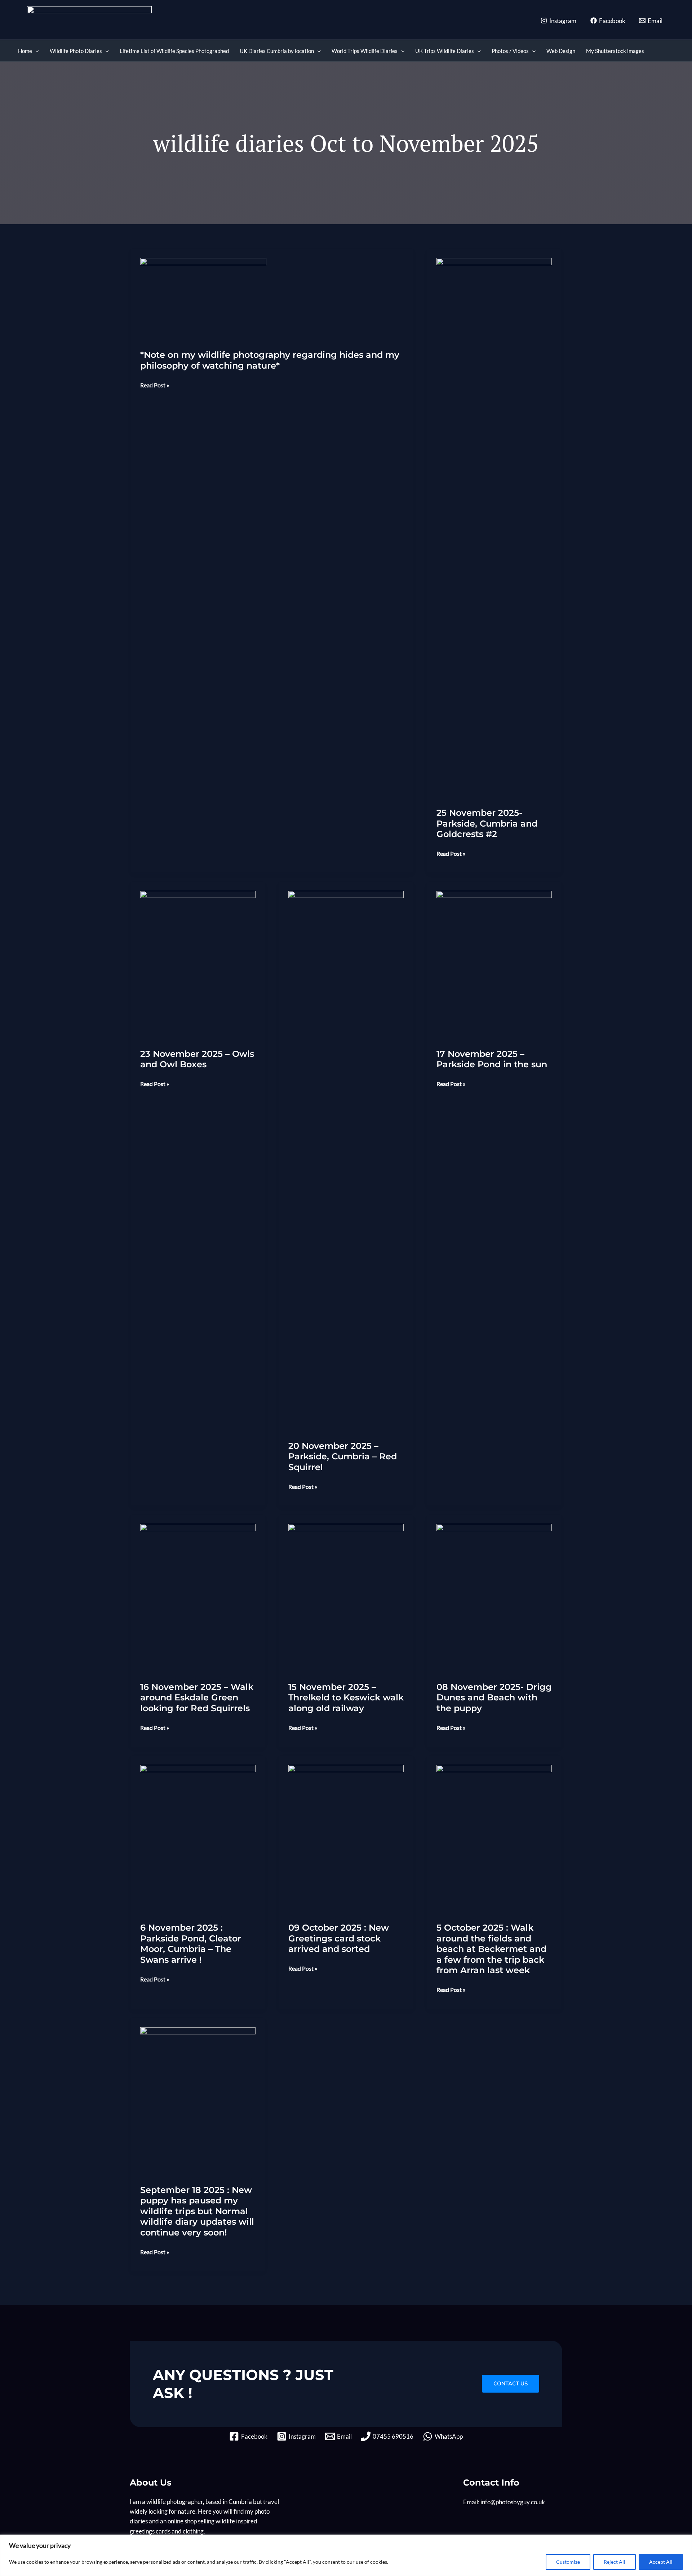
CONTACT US (511, 2384)
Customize (568, 2562)
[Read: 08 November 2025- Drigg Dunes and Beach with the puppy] (494, 1597)
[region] (346, 2555)
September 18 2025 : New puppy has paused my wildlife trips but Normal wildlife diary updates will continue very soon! (197, 2211)
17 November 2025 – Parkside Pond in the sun (492, 1059)
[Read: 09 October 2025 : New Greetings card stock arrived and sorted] (346, 1838)
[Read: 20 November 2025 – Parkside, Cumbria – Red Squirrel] (346, 1160)
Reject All (615, 2562)
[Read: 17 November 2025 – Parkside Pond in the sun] (494, 964)
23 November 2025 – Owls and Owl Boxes (197, 1059)
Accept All (661, 2562)
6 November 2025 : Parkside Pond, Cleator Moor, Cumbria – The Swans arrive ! (191, 1944)
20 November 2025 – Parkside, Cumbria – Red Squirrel (343, 1456)
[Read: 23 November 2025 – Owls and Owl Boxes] (198, 964)
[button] (36, 51)
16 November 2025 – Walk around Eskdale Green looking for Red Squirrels (197, 1698)
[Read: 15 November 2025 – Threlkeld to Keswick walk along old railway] (346, 1597)
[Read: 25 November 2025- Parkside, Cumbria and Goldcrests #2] (494, 527)
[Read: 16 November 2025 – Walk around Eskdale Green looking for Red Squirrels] (198, 1597)
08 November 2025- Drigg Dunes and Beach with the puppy (494, 1698)
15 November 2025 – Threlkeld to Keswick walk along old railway (346, 1698)
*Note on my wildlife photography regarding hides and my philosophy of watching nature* (270, 360)
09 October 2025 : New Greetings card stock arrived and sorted (339, 1938)
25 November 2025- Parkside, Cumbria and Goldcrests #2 (487, 823)
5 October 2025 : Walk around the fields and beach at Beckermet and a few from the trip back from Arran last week (491, 1949)
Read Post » (155, 386)
